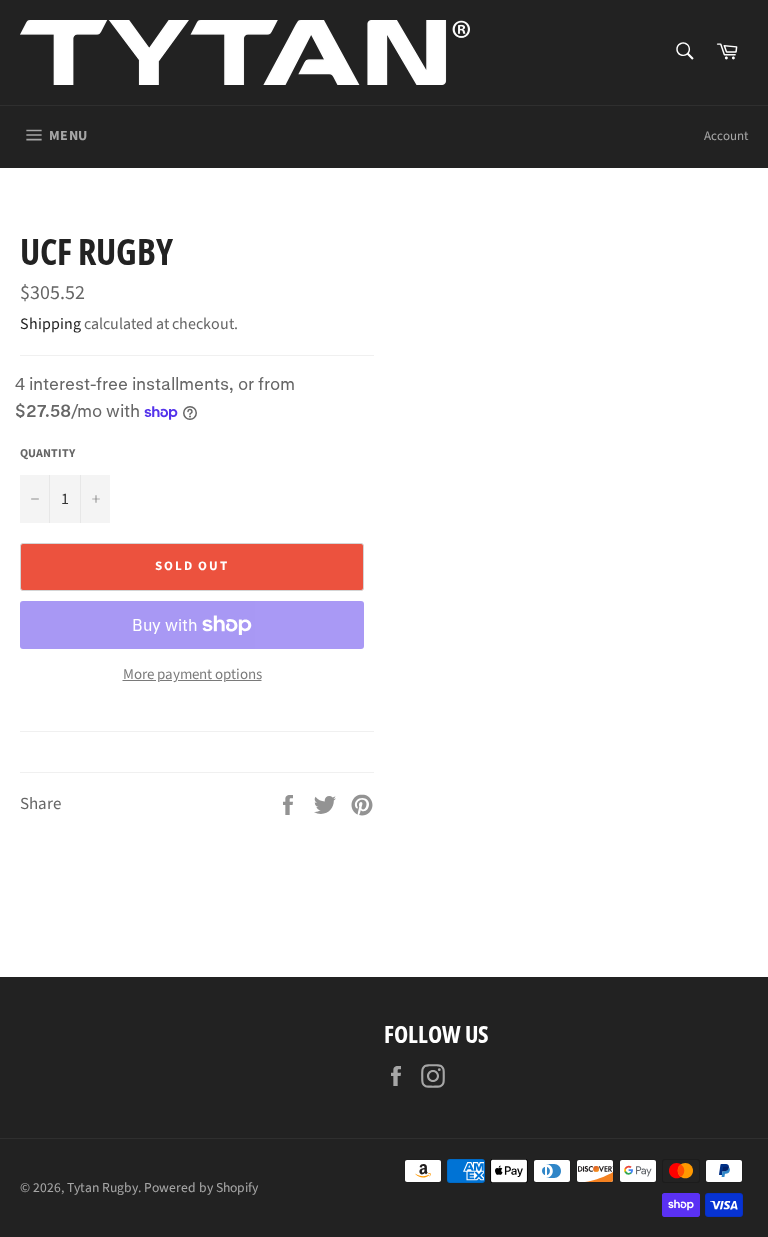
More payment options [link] (192, 675)
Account (726, 136)
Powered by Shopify (201, 1187)
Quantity (47, 454)
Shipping (50, 324)
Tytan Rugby (102, 1187)
